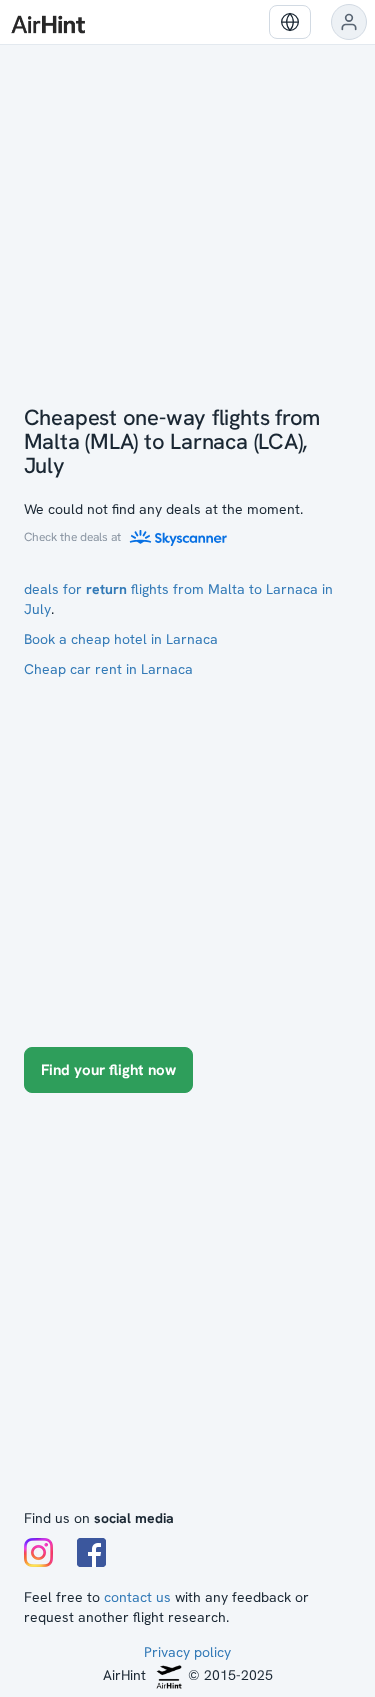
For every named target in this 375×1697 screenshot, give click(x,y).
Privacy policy (187, 1652)
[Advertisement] (187, 1310)
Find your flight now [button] (108, 1070)
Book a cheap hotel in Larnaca (121, 639)
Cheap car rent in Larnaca (108, 669)
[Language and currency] (290, 22)
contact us (137, 1597)
